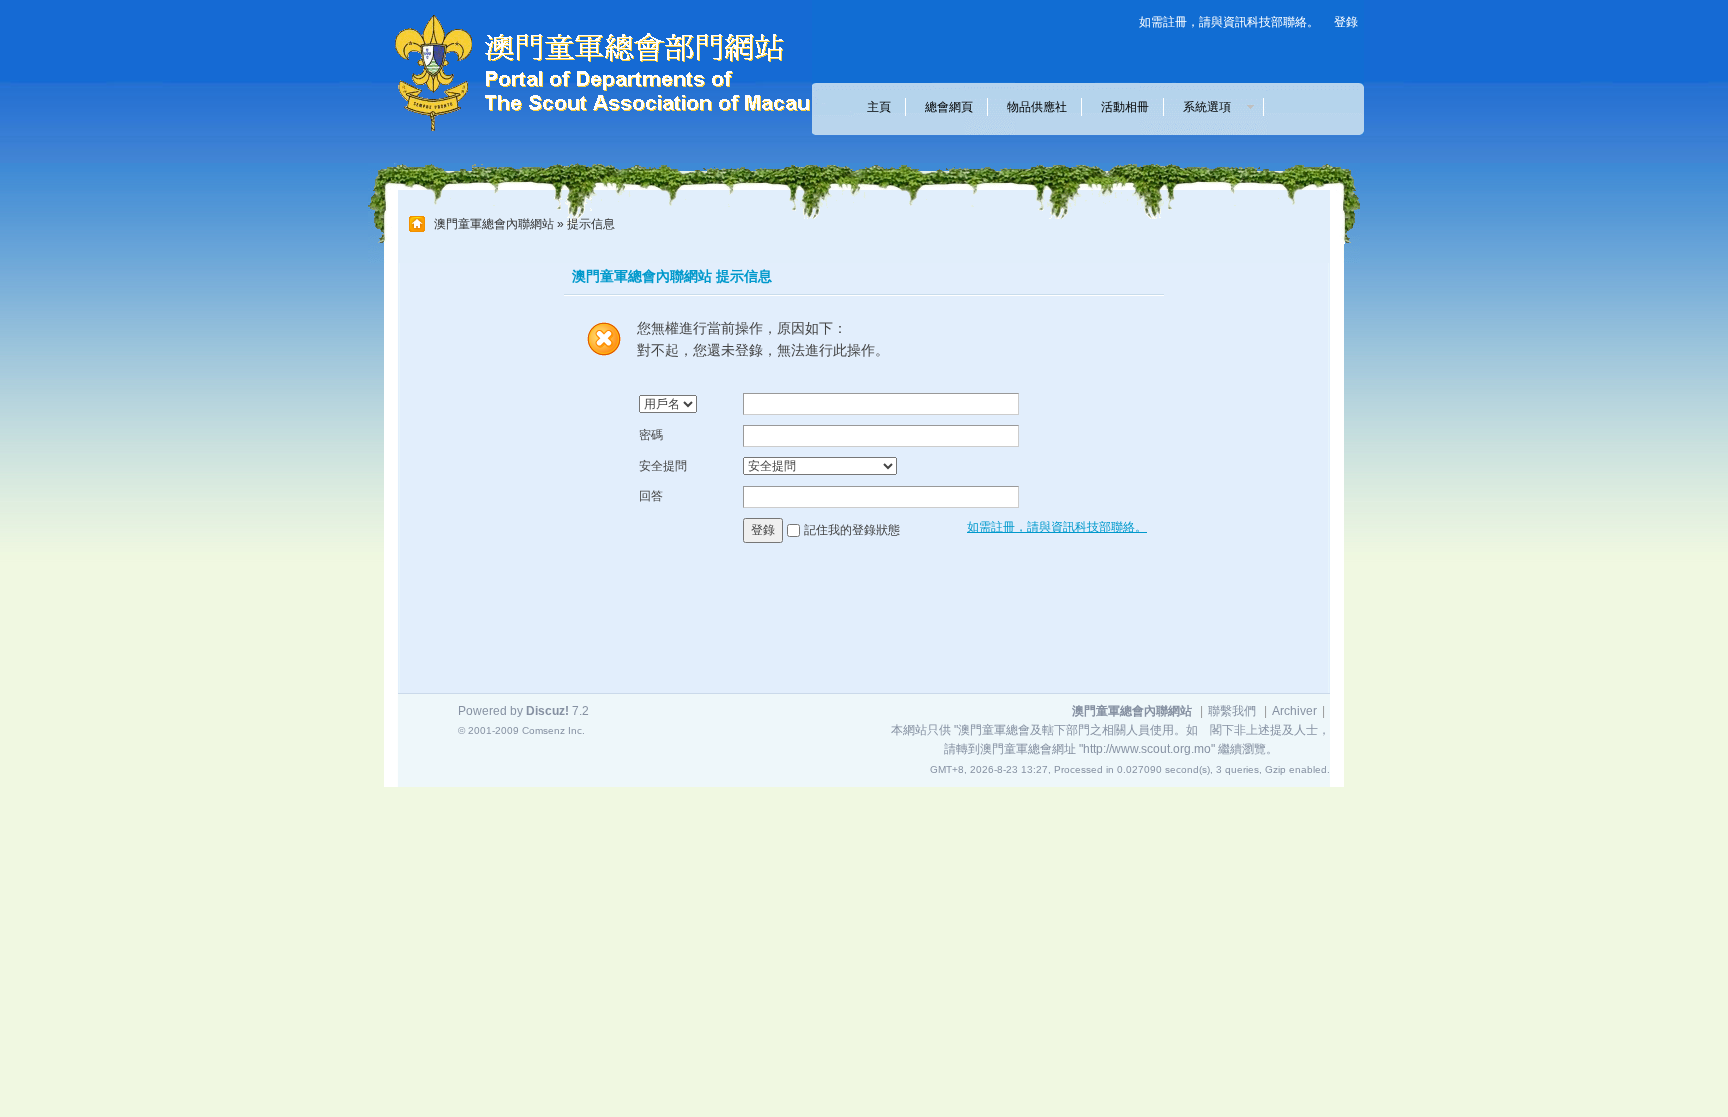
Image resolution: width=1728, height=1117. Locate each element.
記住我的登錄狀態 (852, 530)
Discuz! (547, 711)
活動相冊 (1125, 107)
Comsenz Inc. (553, 730)
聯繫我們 (1232, 711)
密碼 (651, 435)
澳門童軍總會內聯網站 (494, 224)
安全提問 (663, 466)
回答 (651, 496)
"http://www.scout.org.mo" (1147, 749)
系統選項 (1213, 107)
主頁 (879, 107)
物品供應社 (1037, 107)
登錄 (1346, 22)
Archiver (1294, 711)
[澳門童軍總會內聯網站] (589, 136)
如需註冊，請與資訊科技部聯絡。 (1229, 22)
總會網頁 (949, 107)
